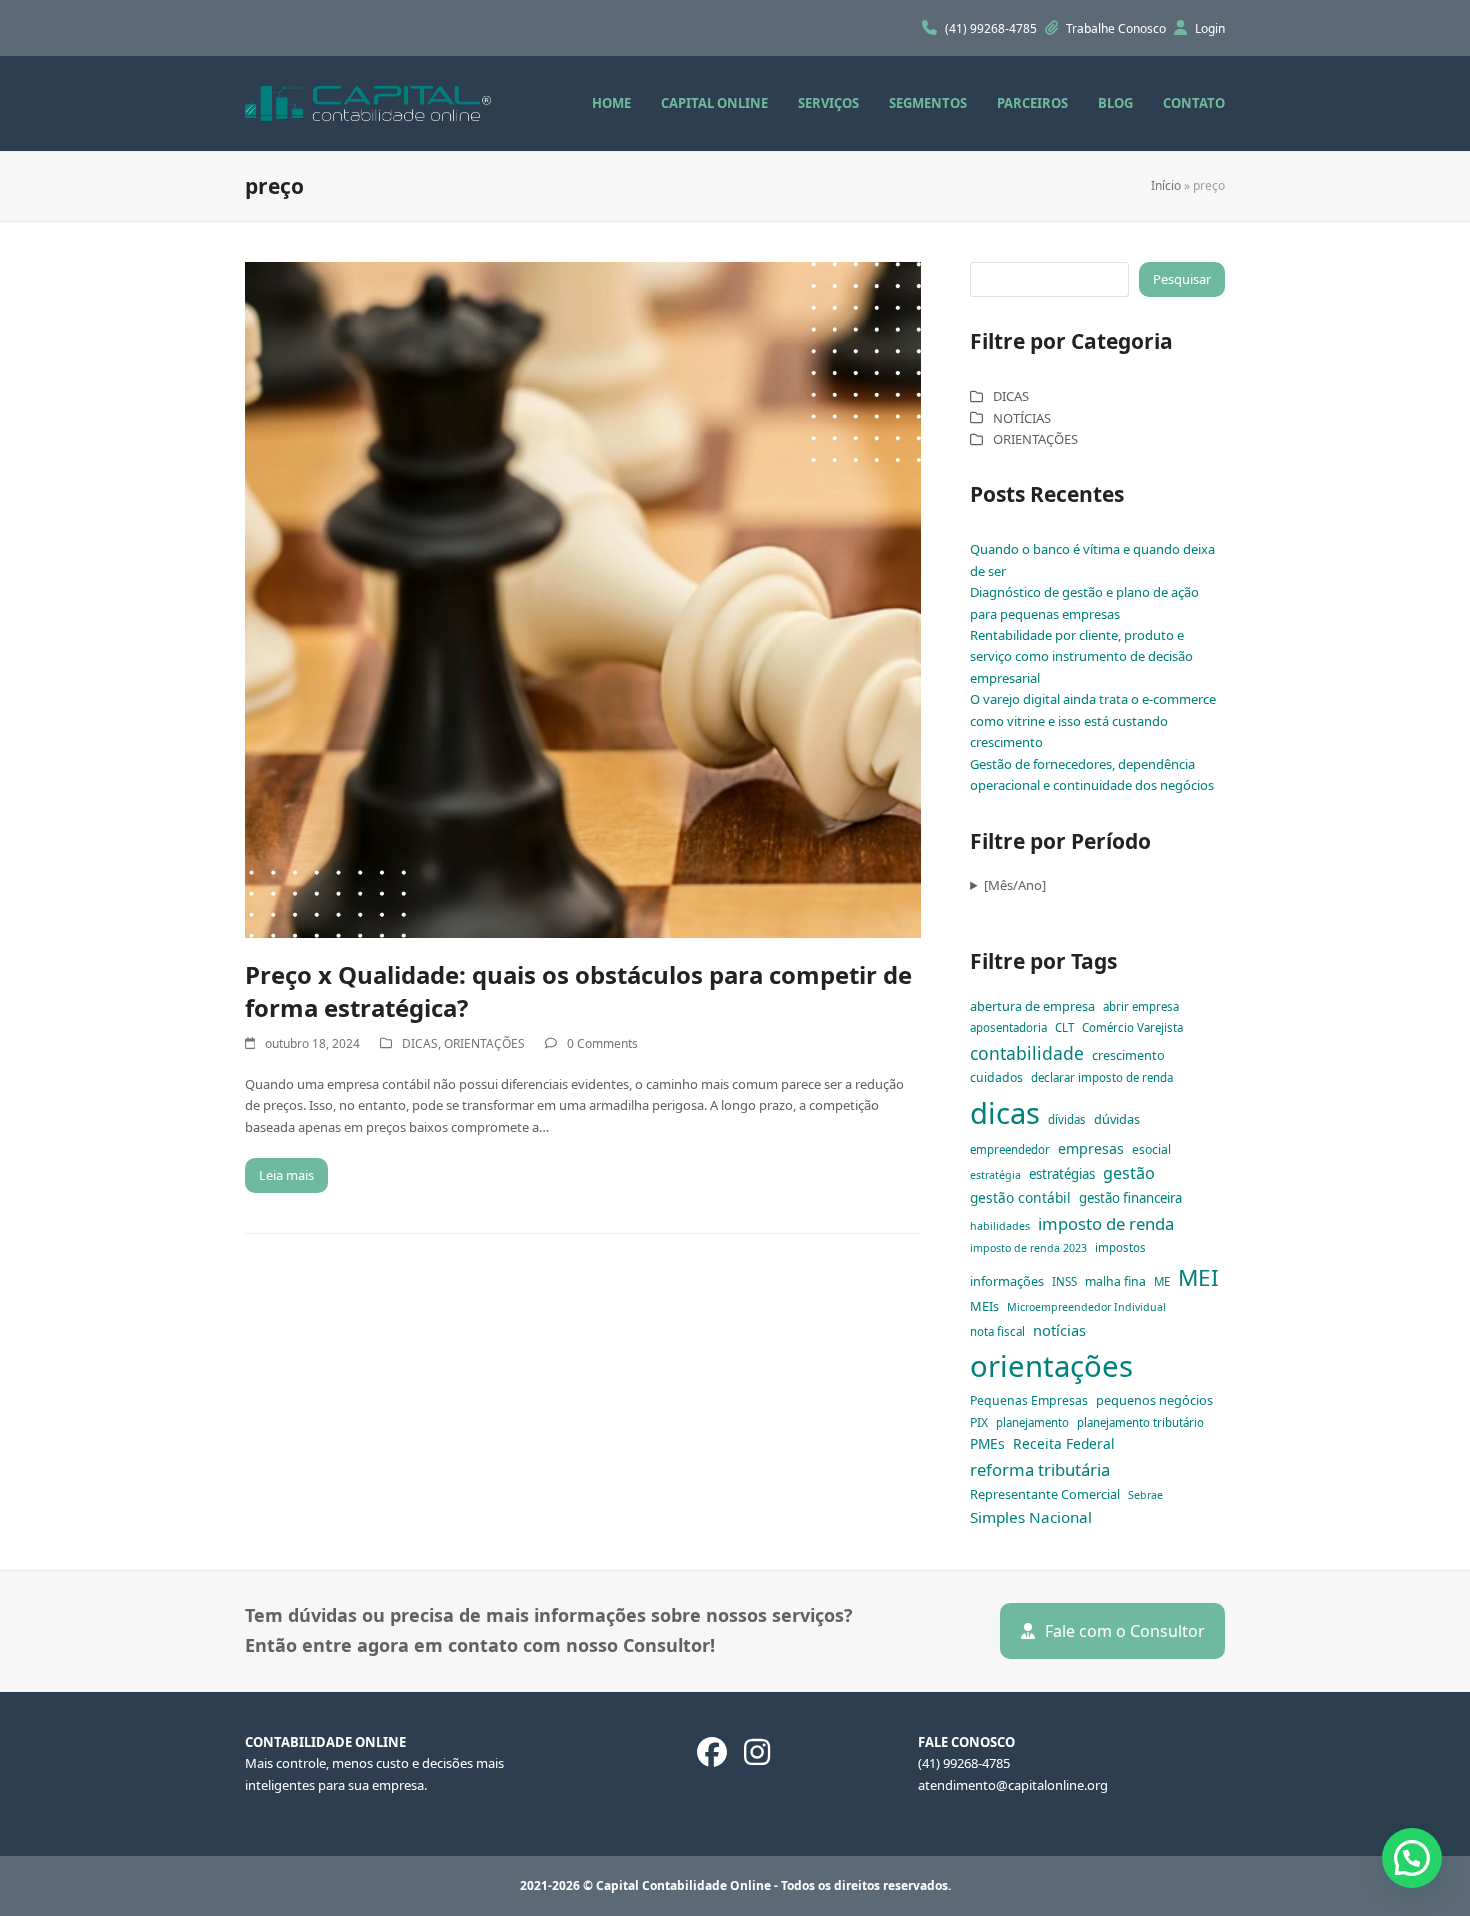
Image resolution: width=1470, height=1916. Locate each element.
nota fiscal (997, 1331)
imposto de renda (1106, 1223)
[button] (1412, 1858)
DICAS (420, 1043)
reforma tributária (1040, 1469)
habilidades (1000, 1226)
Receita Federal (1064, 1443)
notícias (1059, 1330)
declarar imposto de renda (1102, 1077)
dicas (1005, 1113)
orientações (1051, 1366)
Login (1210, 28)
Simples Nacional (1031, 1517)
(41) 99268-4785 (992, 28)
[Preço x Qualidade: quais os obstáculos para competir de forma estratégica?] (583, 598)
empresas (1091, 1148)
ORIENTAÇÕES (484, 1043)
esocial (1151, 1149)
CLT (1064, 1027)
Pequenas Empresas (1029, 1400)
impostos (1120, 1247)
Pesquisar (1182, 279)
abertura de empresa (1032, 1006)
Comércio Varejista (1132, 1027)
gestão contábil (1020, 1197)
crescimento (1128, 1055)
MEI (1198, 1277)
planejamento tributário (1140, 1422)
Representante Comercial (1045, 1494)
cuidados (996, 1077)
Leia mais (286, 1175)
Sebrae (1145, 1495)
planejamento (1032, 1422)
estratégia (995, 1175)
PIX (979, 1422)
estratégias (1062, 1174)
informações (1007, 1281)
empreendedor (1010, 1149)
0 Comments (602, 1043)
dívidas (1067, 1119)
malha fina (1115, 1281)
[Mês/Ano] (1015, 885)
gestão (1129, 1173)
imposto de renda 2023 (1028, 1248)
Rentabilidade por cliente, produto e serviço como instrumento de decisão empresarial (1081, 656)
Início (1166, 185)
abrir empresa (1141, 1006)
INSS (1064, 1281)
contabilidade (1027, 1053)
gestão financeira (1130, 1198)
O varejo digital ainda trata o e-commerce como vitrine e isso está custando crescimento (1093, 720)
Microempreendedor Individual (1086, 1307)
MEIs (984, 1306)
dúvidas (1117, 1119)
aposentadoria (1008, 1027)
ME (1162, 1281)
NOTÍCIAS (1022, 418)
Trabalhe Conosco (1117, 28)
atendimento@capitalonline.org (1013, 1785)
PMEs (987, 1443)
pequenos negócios (1154, 1400)
